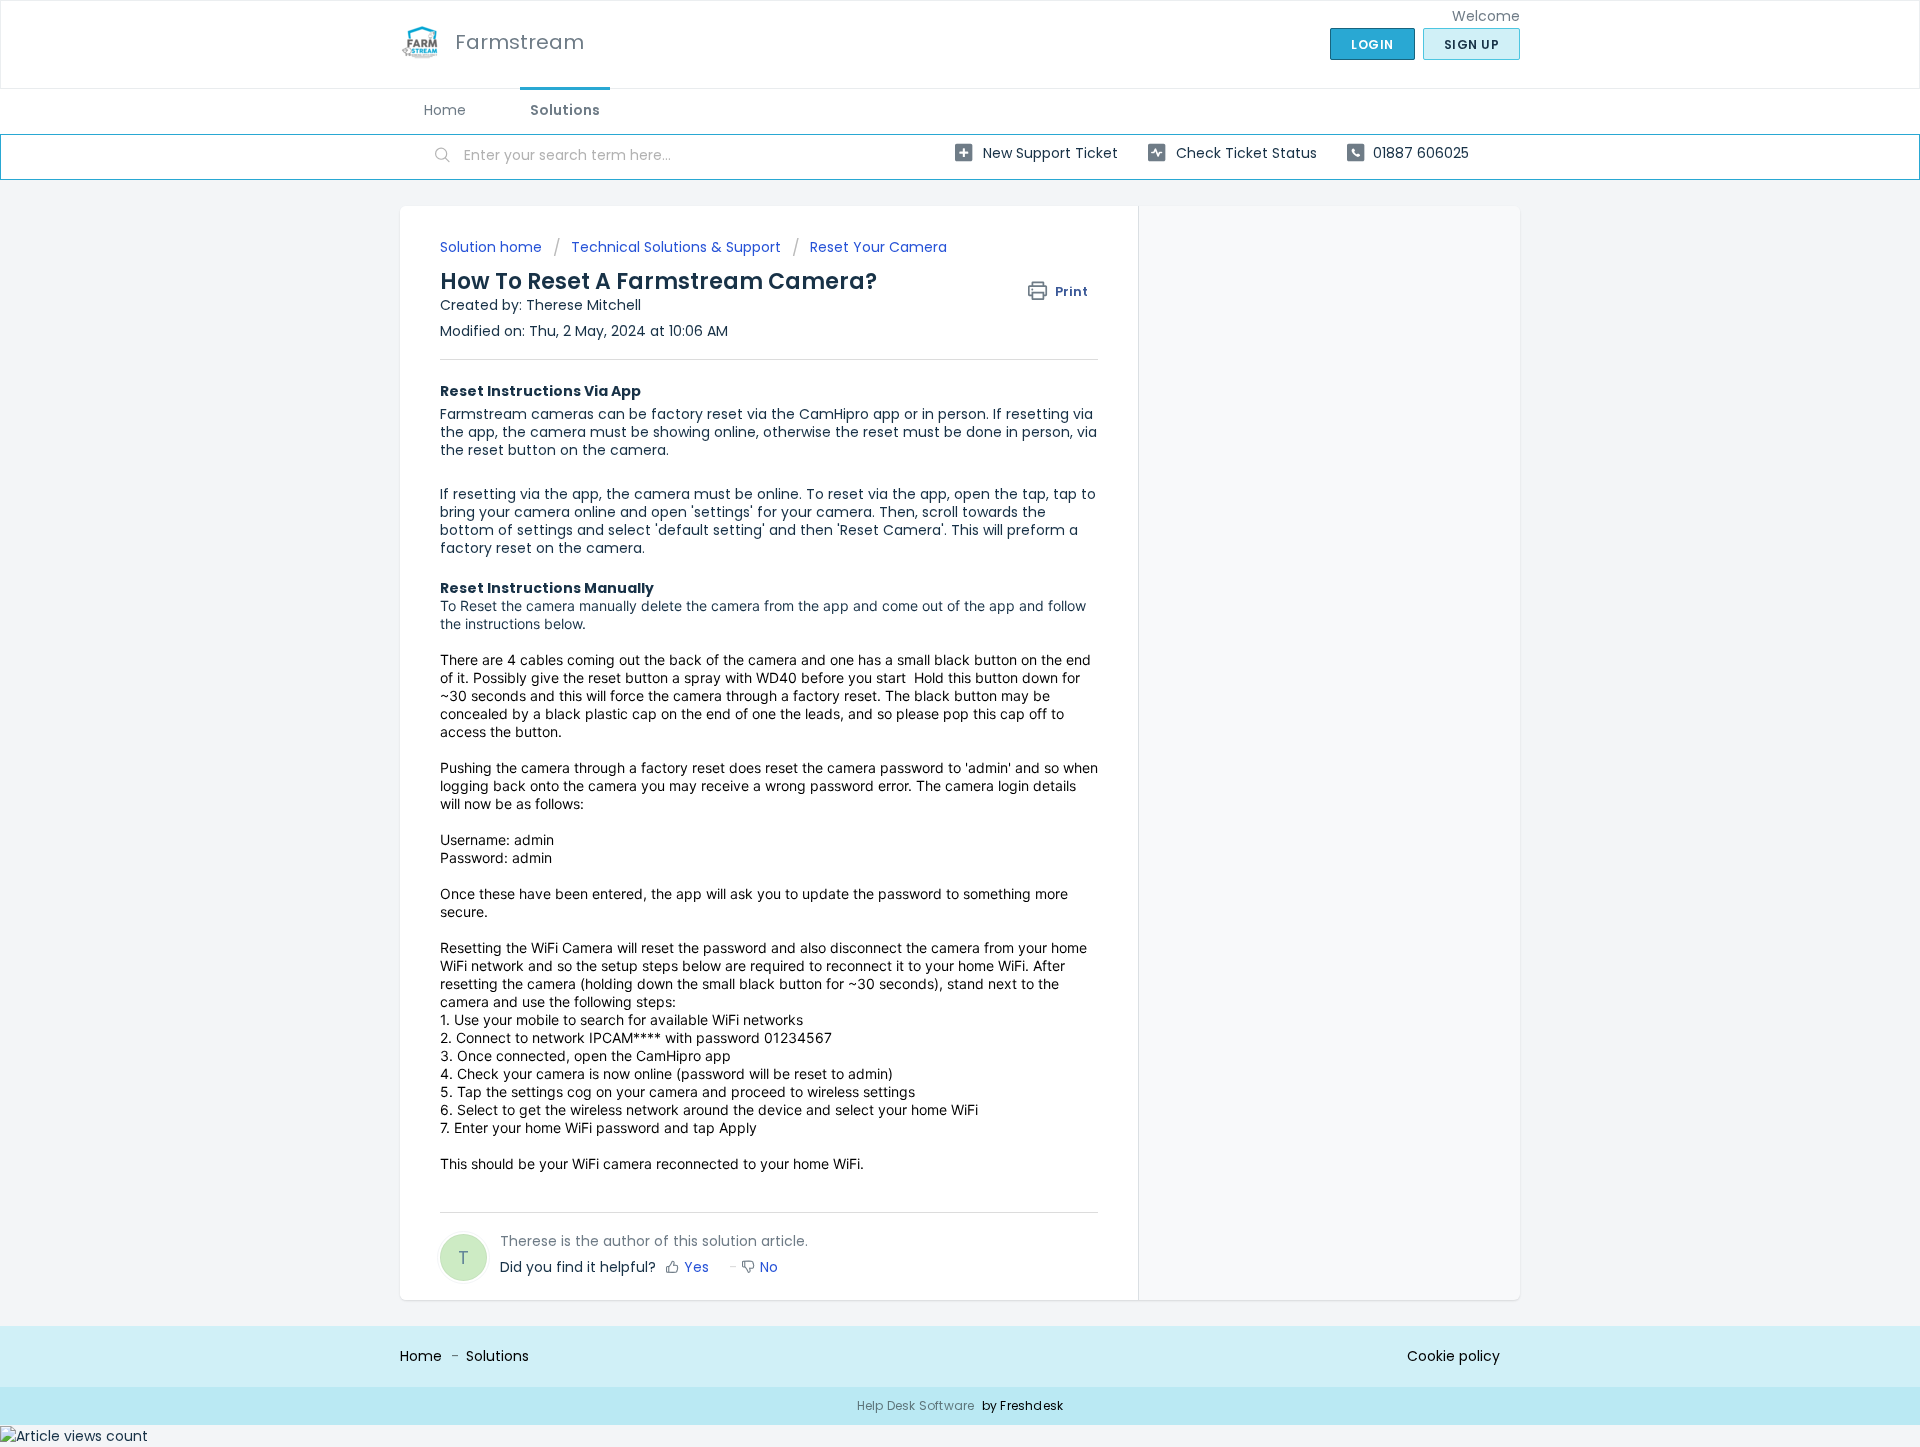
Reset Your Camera (878, 247)
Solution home (493, 247)
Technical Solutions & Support (676, 247)
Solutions (565, 110)
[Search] (443, 157)
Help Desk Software (917, 1405)
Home (445, 110)
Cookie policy (1453, 1356)
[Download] (923, 467)
